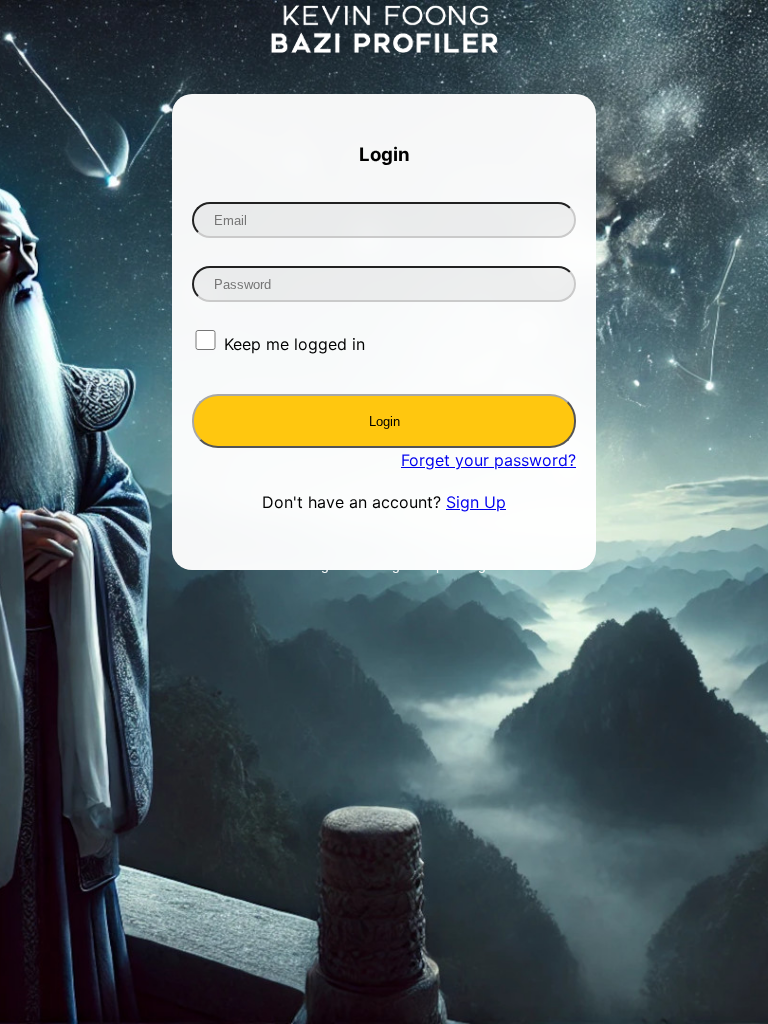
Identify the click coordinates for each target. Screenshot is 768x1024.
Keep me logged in (294, 344)
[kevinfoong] (384, 47)
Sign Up (476, 502)
